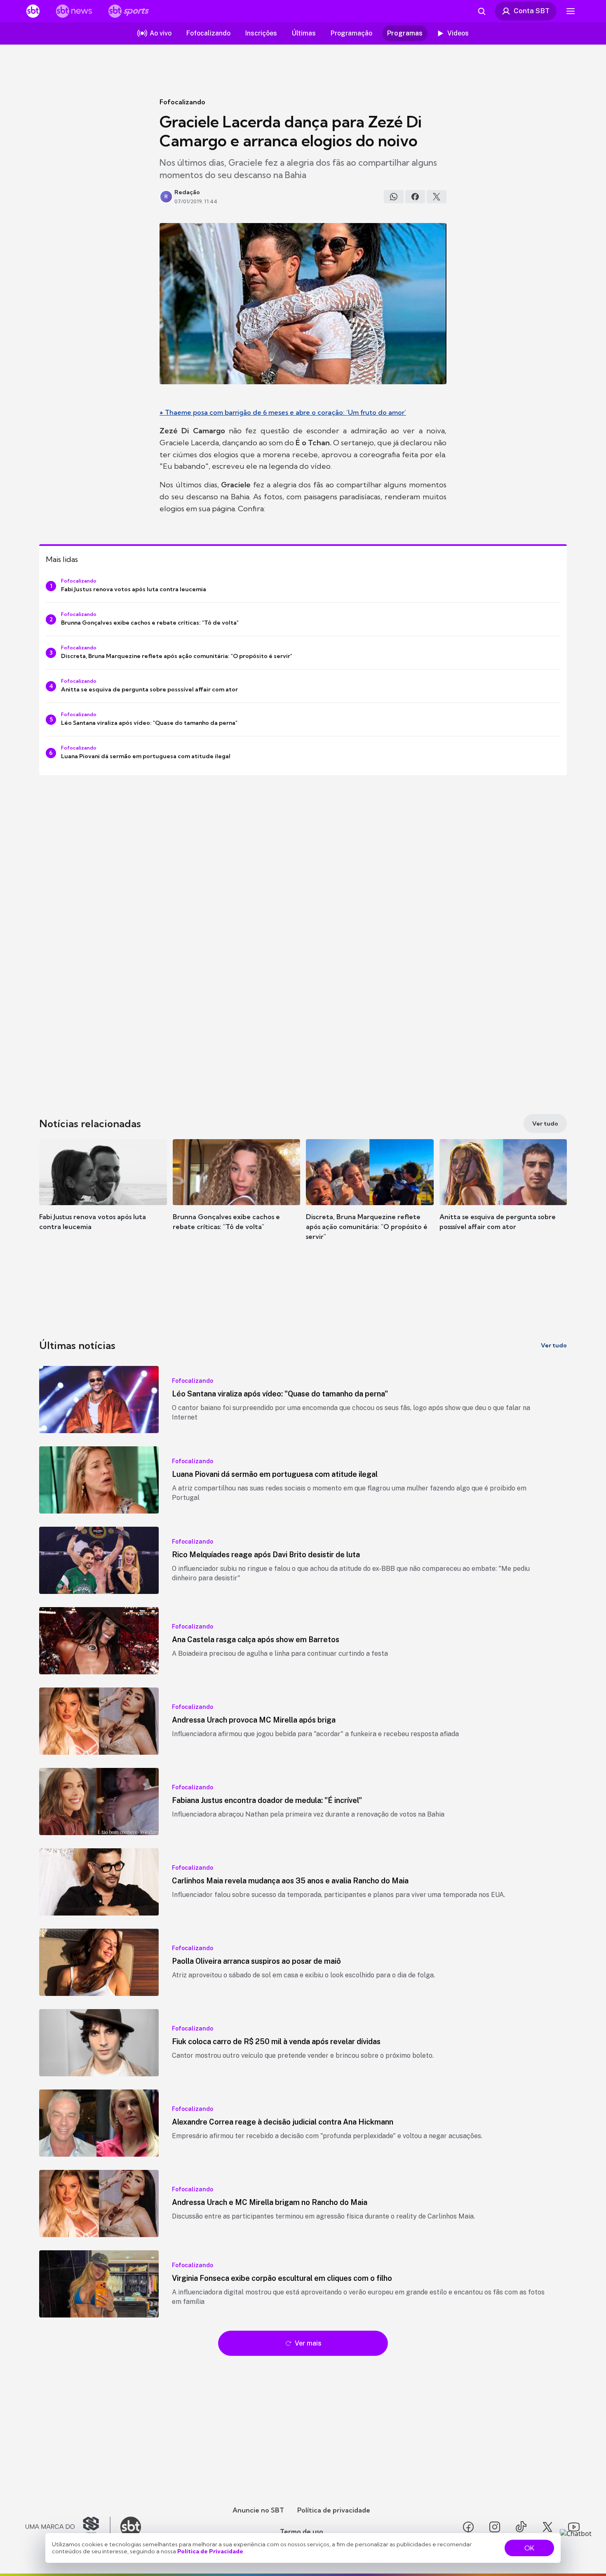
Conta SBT (532, 11)
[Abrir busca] (482, 11)
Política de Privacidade (210, 2551)
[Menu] (571, 11)
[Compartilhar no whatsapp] (394, 197)
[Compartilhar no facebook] (415, 197)
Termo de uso (302, 2531)
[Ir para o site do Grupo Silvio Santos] (68, 2527)
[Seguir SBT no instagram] (495, 2527)
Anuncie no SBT (258, 2510)
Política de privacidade (334, 2510)
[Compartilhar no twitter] (437, 197)
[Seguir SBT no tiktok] (521, 2527)
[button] (103, 1197)
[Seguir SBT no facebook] (468, 2527)
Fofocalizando (182, 102)
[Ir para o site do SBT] (131, 2527)
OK (529, 2548)
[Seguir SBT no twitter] (547, 2527)
